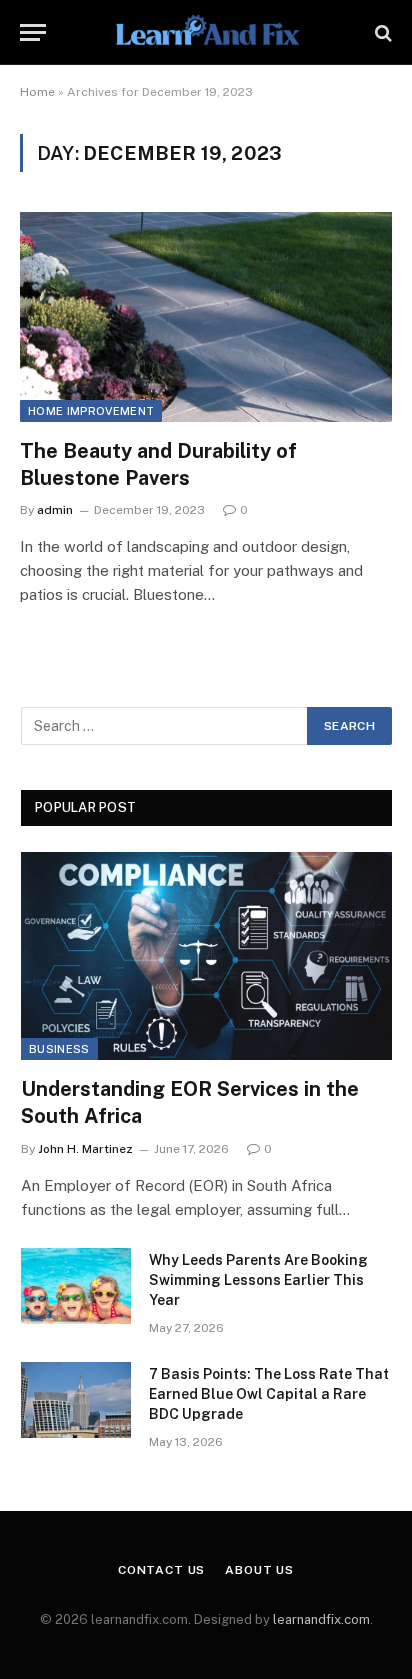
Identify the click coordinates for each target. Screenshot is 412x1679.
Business (59, 1049)
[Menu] (33, 32)
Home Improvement (91, 411)
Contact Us (161, 1570)
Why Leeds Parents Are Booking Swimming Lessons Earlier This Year (258, 1280)
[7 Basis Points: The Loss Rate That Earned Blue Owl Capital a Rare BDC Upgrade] (76, 1400)
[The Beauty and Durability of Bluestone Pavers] (206, 316)
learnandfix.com (321, 1619)
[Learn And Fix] (205, 32)
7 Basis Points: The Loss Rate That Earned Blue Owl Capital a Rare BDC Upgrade (269, 1394)
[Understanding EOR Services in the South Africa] (206, 956)
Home (37, 92)
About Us (259, 1570)
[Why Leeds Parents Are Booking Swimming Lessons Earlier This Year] (76, 1286)
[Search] (381, 32)
